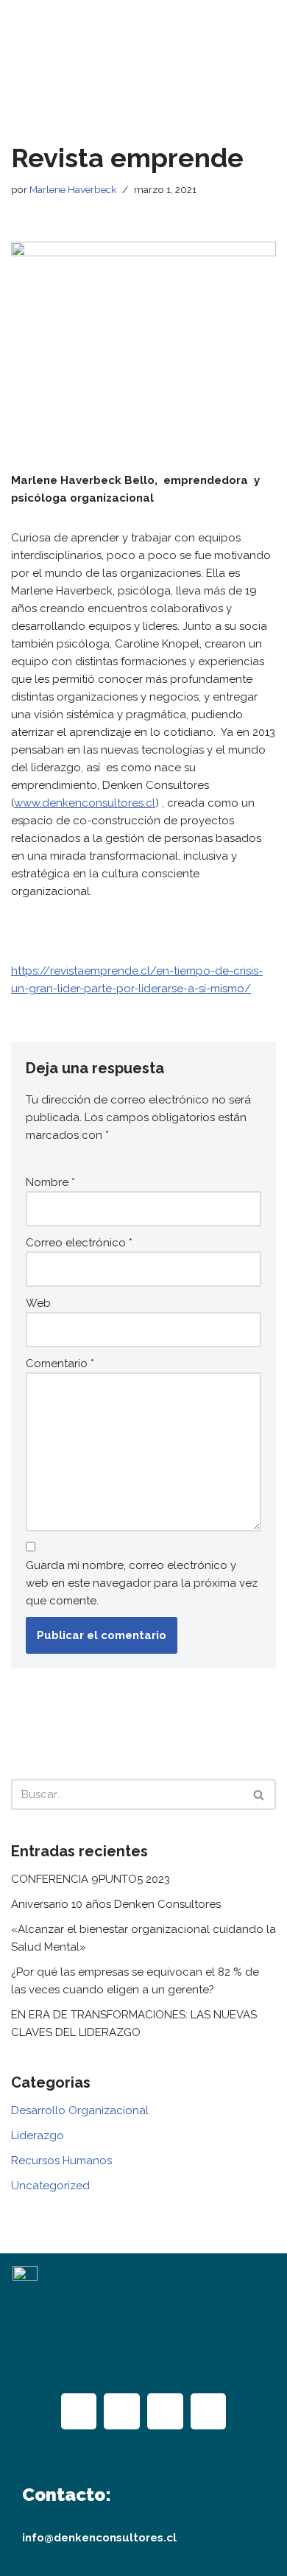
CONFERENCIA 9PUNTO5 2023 (91, 1879)
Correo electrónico (79, 1243)
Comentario (60, 1364)
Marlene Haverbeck (73, 189)
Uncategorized (50, 2186)
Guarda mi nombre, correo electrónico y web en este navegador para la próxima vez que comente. (142, 1583)
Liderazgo (38, 2135)
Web (38, 1303)
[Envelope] (209, 2411)
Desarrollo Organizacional (80, 2110)
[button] (143, 80)
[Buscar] (259, 1794)
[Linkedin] (165, 2411)
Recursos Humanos (61, 2161)
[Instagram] (122, 2411)
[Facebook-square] (79, 2411)
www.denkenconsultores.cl (85, 803)
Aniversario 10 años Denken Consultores (116, 1904)
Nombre (50, 1182)
